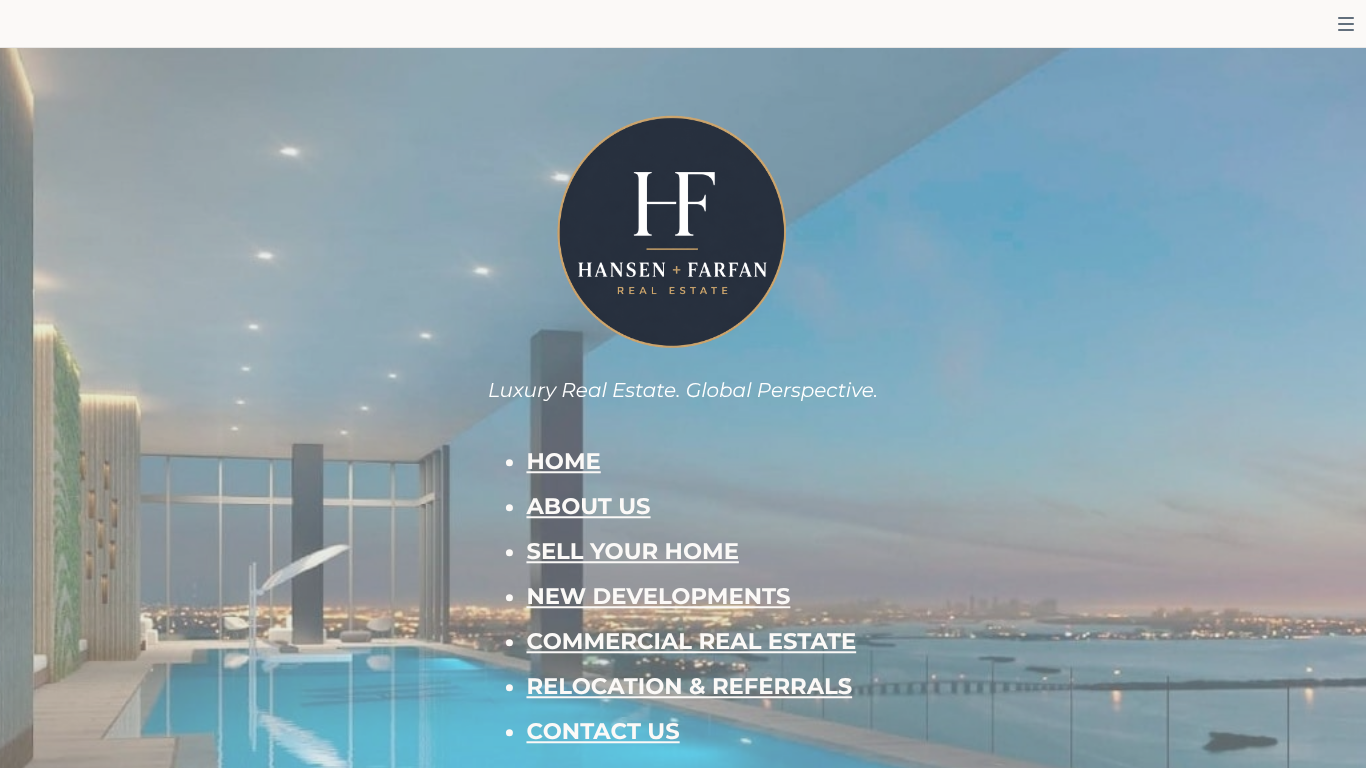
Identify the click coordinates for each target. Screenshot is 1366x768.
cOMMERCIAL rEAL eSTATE (691, 641)
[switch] (1346, 24)
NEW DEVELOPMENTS (658, 596)
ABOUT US (588, 506)
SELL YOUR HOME (632, 551)
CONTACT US (602, 731)
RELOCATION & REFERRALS (689, 686)
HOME (563, 461)
